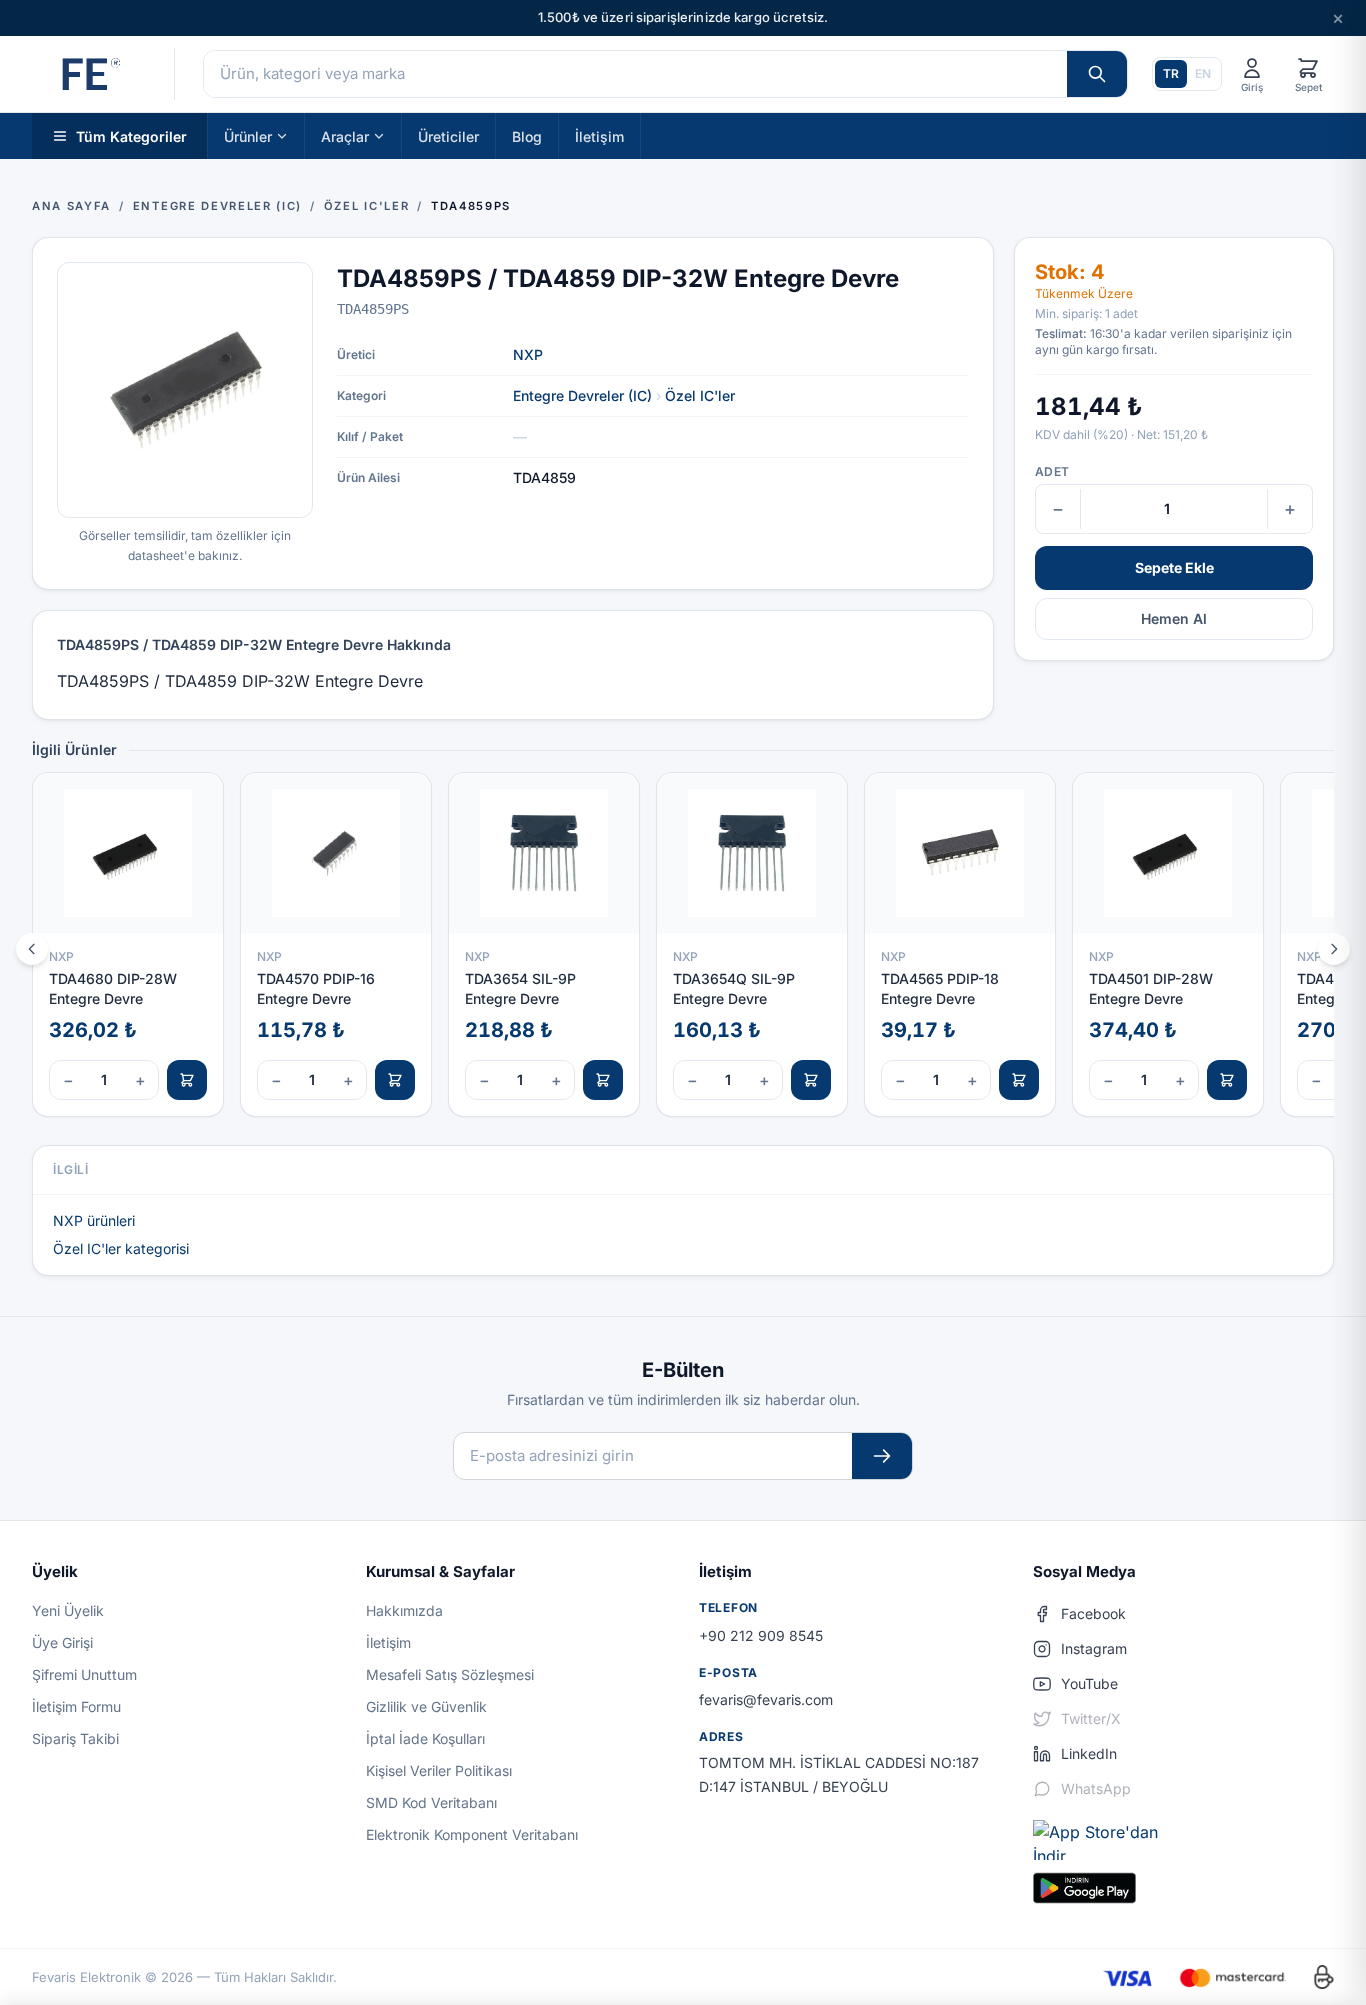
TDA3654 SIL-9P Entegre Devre (520, 988)
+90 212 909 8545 (761, 1635)
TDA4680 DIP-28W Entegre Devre (113, 988)
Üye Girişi (62, 1642)
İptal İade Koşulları (425, 1738)
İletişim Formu (76, 1706)
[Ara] (1097, 74)
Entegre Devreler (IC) (582, 395)
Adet (1052, 471)
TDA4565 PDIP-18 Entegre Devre (940, 988)
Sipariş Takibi (75, 1738)
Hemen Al (1174, 618)
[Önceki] (32, 949)
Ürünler (248, 135)
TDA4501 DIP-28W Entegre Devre (1151, 988)
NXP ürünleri (94, 1220)
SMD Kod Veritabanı (431, 1802)
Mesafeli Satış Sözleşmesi (450, 1674)
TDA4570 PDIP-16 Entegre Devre (316, 988)
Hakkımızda (404, 1610)
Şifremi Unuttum (84, 1674)
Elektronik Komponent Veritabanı (472, 1834)
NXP (528, 354)
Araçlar (345, 135)
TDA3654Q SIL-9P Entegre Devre (734, 988)
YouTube (1089, 1683)
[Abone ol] (882, 1456)
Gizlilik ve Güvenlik (426, 1706)
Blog (527, 135)
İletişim (599, 135)
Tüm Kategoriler (131, 135)
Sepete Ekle (1174, 567)
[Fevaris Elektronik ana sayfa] (89, 74)
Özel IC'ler (700, 395)
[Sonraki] (1334, 949)
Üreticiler (448, 135)
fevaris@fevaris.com (766, 1699)
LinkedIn (1089, 1753)
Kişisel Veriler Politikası (439, 1770)
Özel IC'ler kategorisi (121, 1248)
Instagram (1094, 1648)
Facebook (1093, 1613)
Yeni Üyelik (68, 1610)
